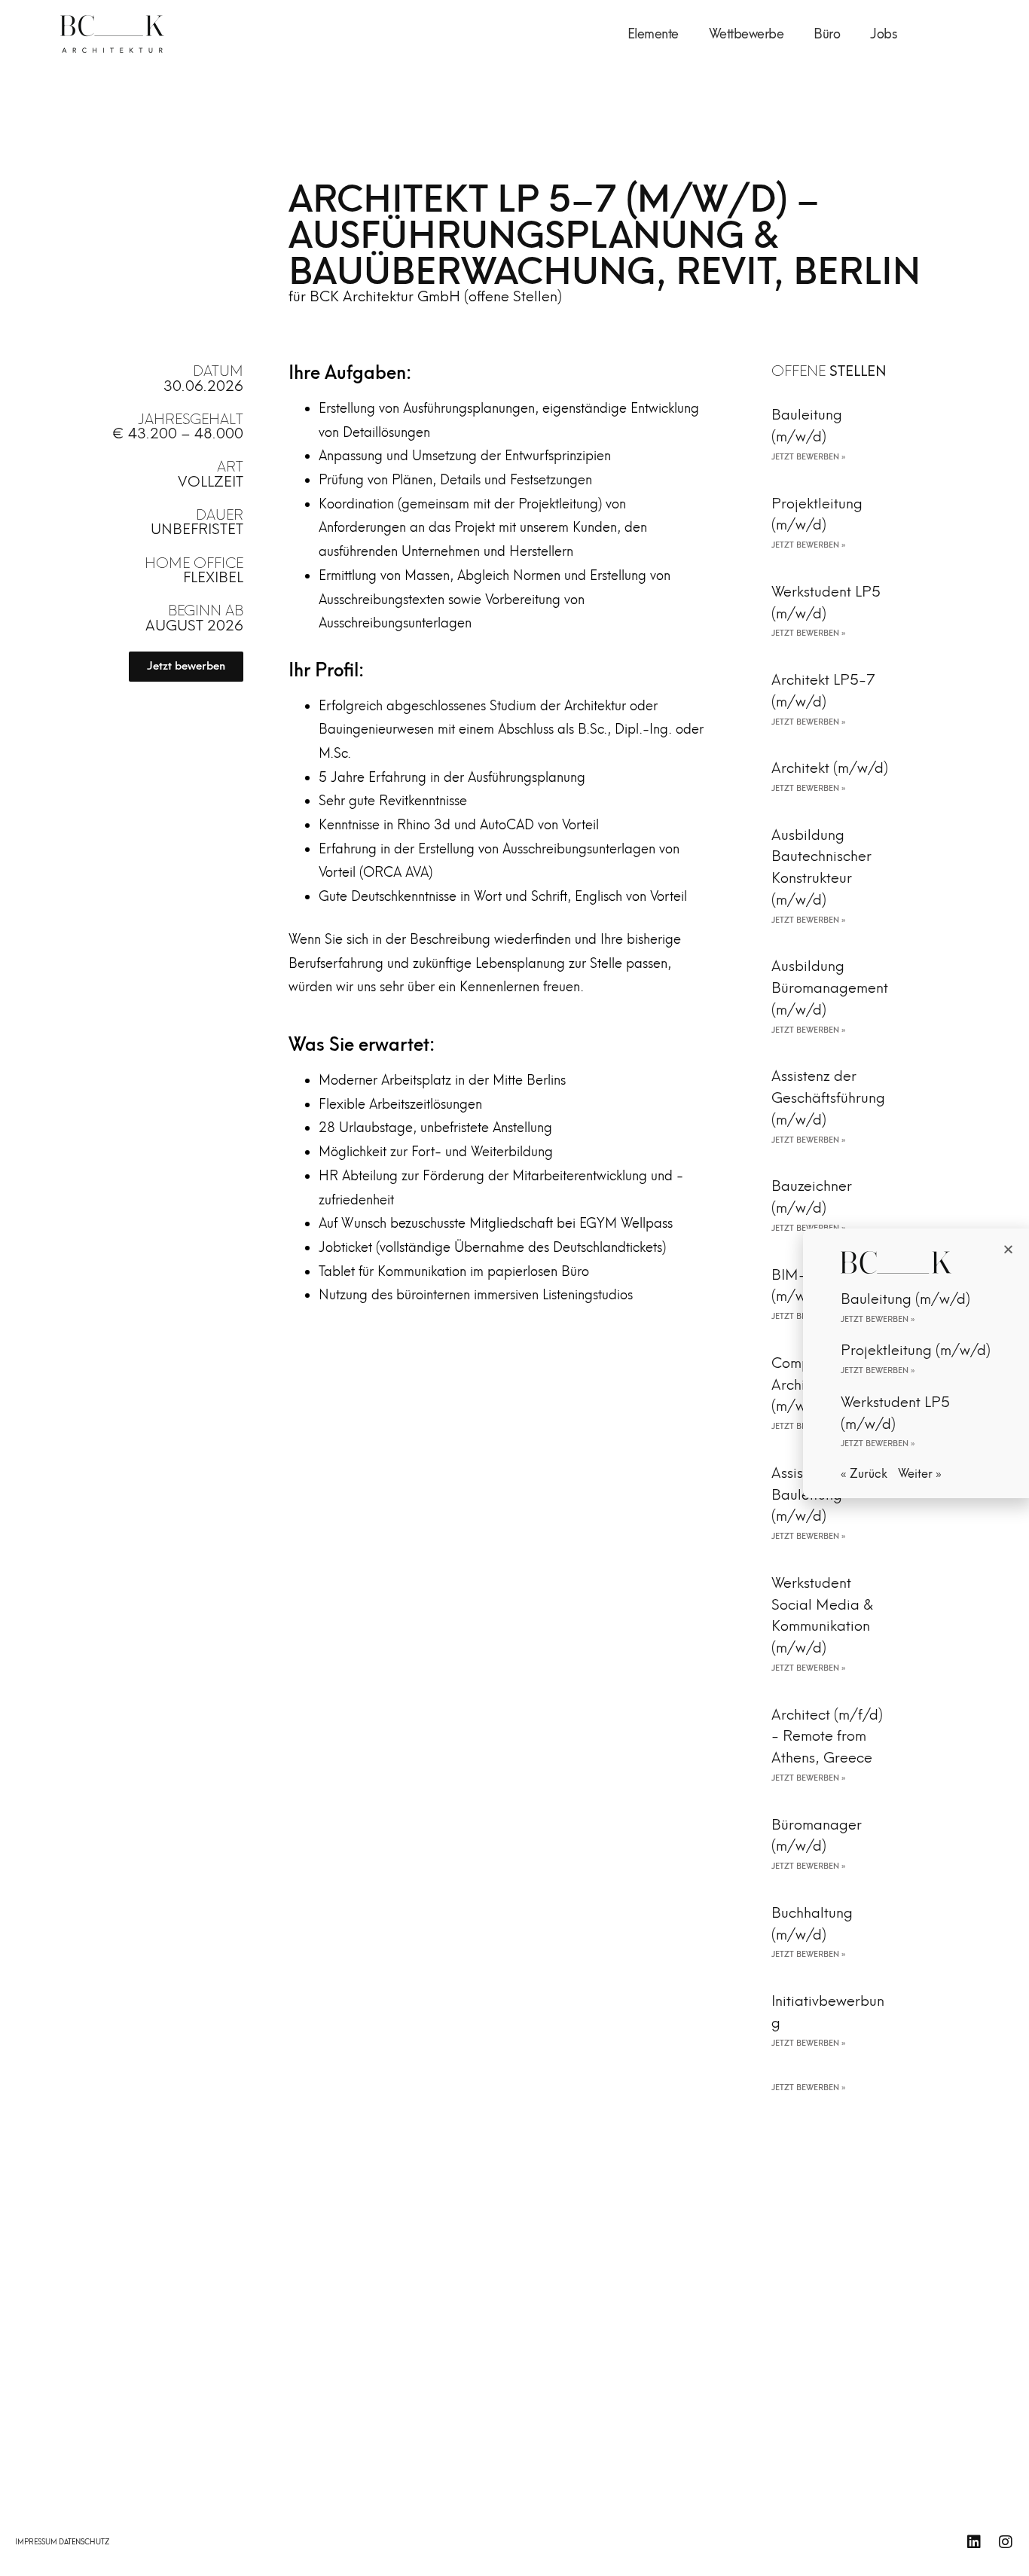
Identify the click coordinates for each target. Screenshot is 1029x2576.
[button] (1008, 1249)
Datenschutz (84, 2542)
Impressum (36, 2542)
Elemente (653, 34)
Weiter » (920, 1474)
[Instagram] (1006, 2542)
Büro (827, 34)
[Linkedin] (974, 2542)
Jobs (884, 34)
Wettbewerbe (747, 34)
